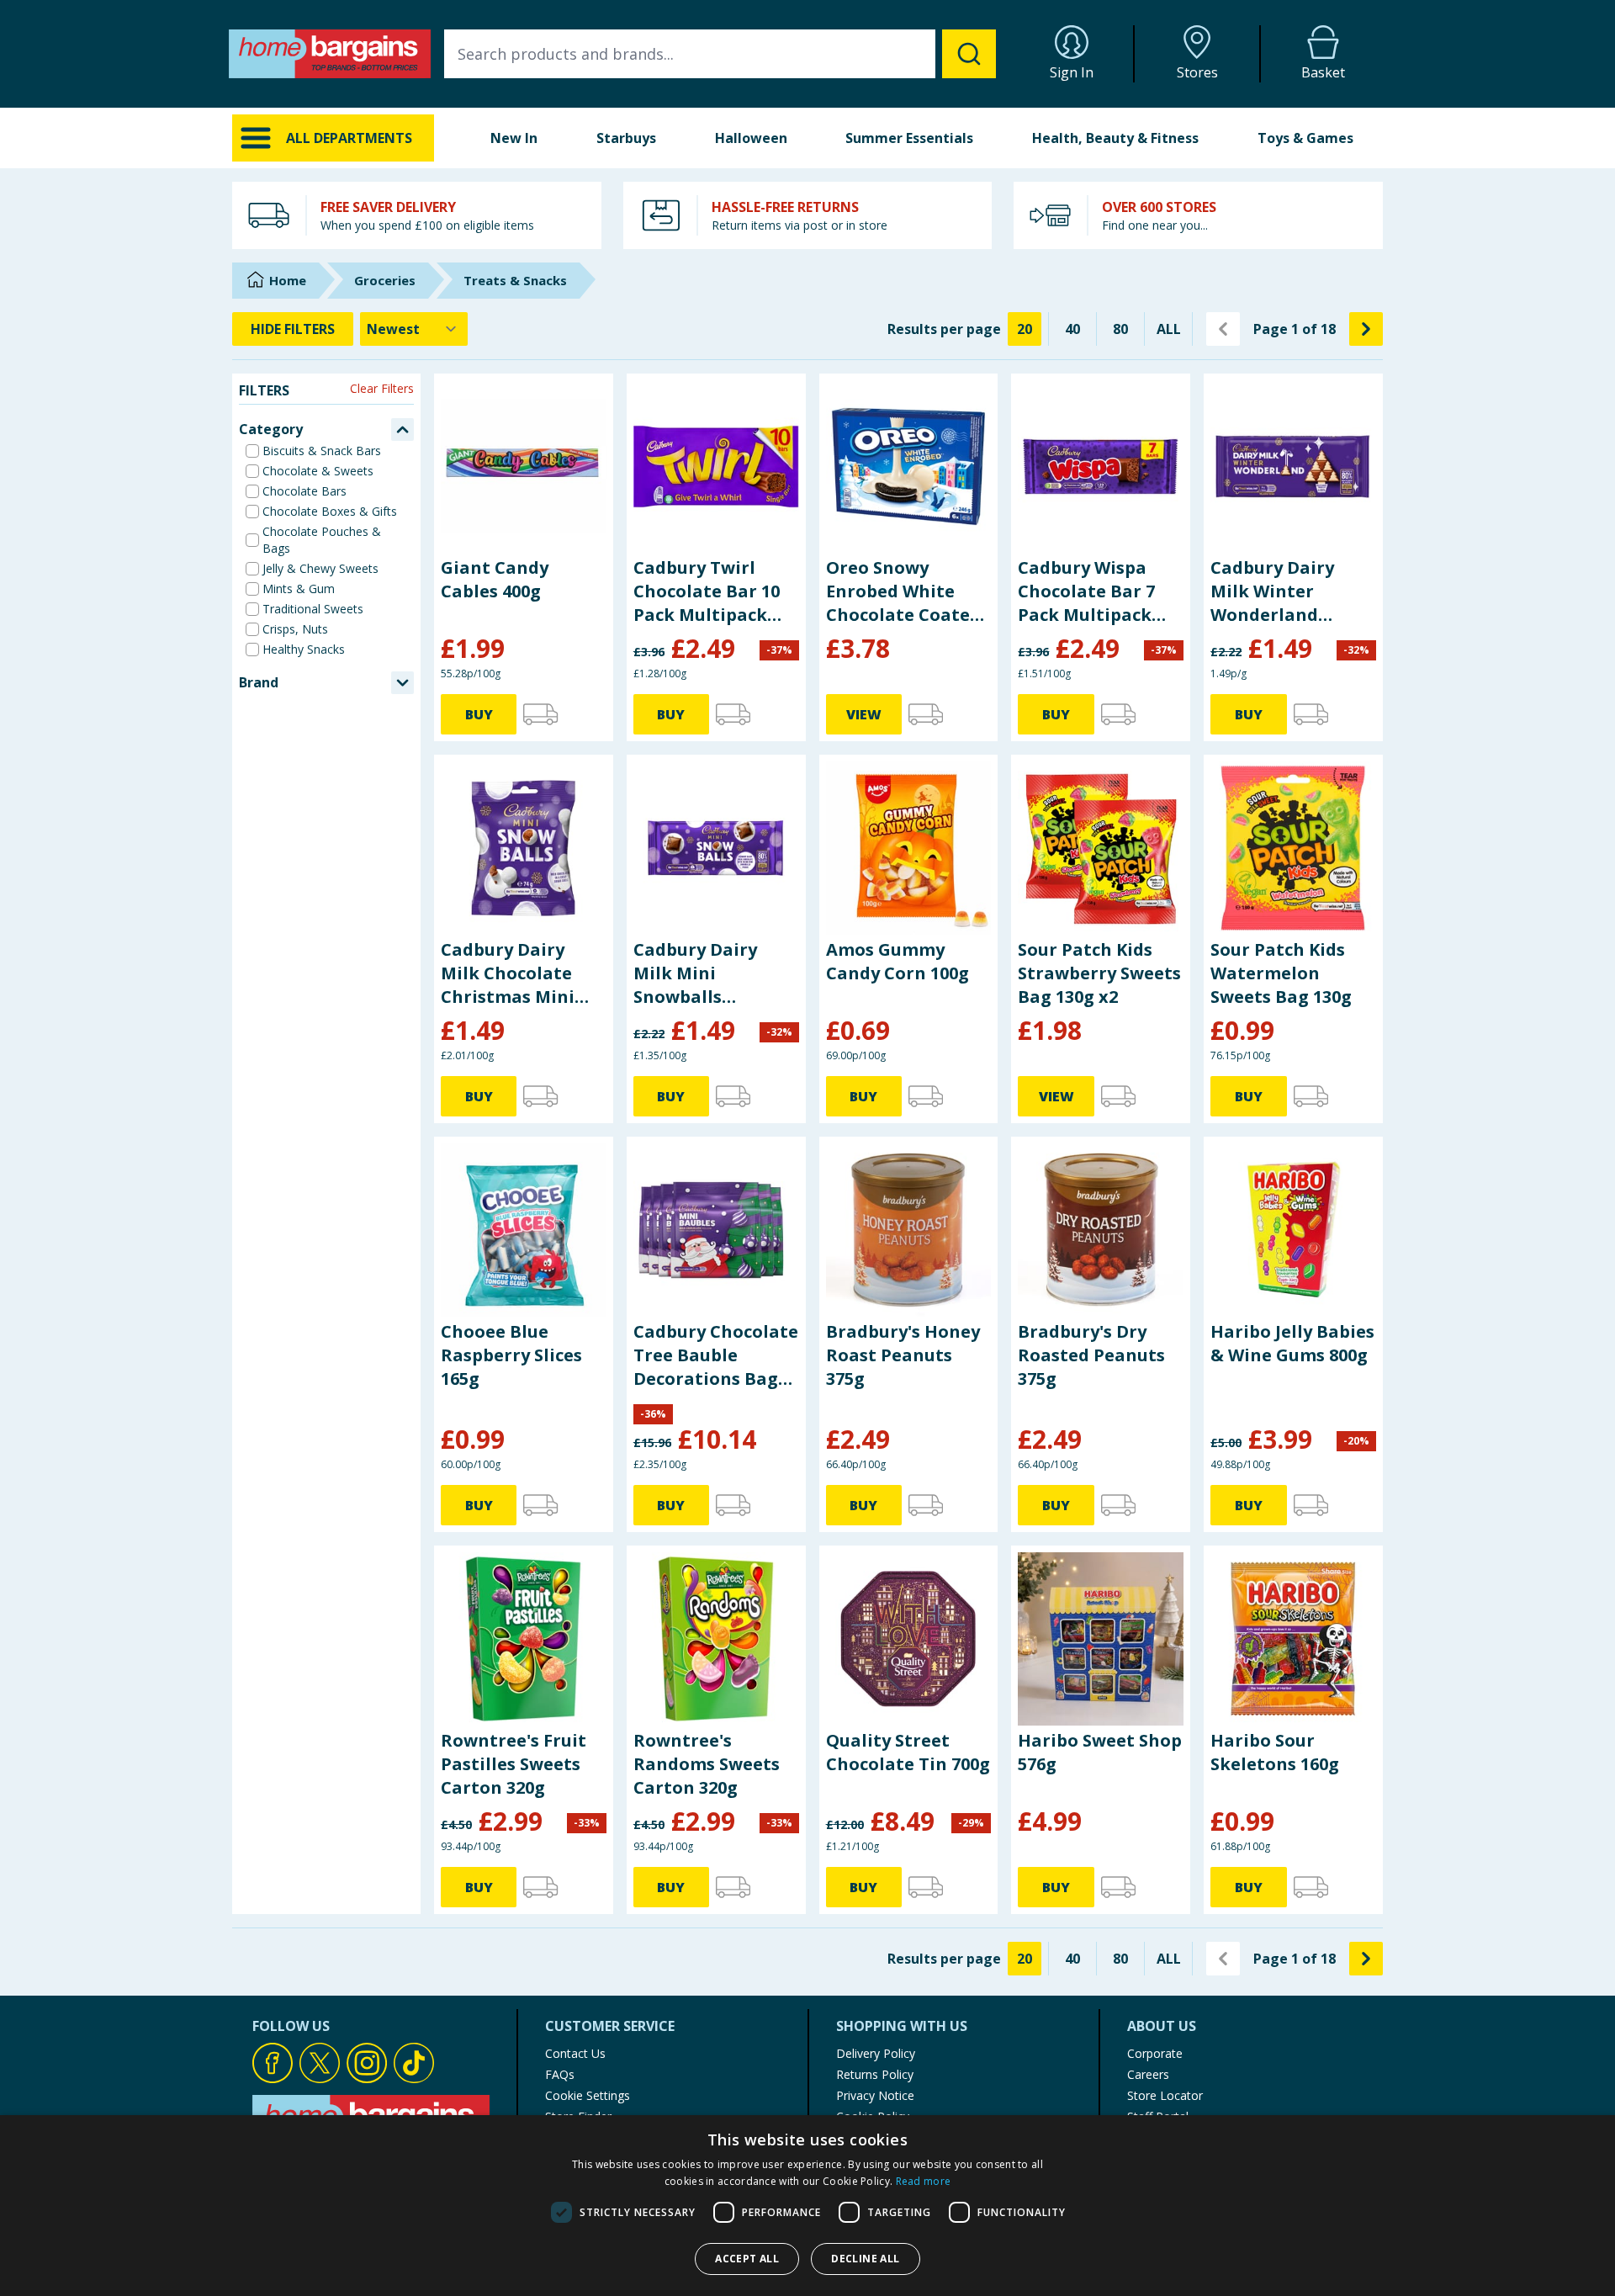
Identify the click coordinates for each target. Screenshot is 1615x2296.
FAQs (560, 2074)
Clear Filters (382, 388)
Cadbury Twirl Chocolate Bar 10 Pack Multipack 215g (707, 591)
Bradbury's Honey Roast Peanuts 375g (903, 1355)
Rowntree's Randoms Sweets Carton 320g (707, 1764)
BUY (479, 714)
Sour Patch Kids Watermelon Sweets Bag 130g (1281, 973)
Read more (924, 2181)
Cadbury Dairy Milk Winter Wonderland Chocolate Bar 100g (1272, 591)
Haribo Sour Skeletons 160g (1275, 1752)
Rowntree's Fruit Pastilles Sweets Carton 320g (514, 1764)
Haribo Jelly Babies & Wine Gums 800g (1292, 1343)
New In (514, 138)
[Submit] (969, 54)
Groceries (385, 280)
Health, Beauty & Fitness (1115, 138)
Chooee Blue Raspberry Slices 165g (511, 1355)
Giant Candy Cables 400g (495, 579)
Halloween (751, 138)
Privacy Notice (875, 2095)
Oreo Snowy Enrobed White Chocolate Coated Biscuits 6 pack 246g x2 (903, 591)
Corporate (1155, 2053)
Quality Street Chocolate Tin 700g (908, 1752)
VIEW (864, 714)
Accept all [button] (747, 2259)
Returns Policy (875, 2074)
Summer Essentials (909, 138)
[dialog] (807, 2206)
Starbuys (626, 138)
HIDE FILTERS (293, 329)
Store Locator (1165, 2095)
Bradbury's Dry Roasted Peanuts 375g (1091, 1355)
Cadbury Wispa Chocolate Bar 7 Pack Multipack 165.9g (1086, 591)
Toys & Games (1305, 138)
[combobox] (720, 54)
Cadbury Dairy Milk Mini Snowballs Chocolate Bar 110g (695, 973)
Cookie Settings (588, 2095)
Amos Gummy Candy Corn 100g (898, 961)
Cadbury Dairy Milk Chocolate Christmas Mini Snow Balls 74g (508, 973)
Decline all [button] (865, 2259)
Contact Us (575, 2053)
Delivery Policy (876, 2053)
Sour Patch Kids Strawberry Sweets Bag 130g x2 (1099, 973)
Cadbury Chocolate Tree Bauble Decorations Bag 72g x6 (716, 1355)
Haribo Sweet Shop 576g (1100, 1752)
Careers (1148, 2074)
